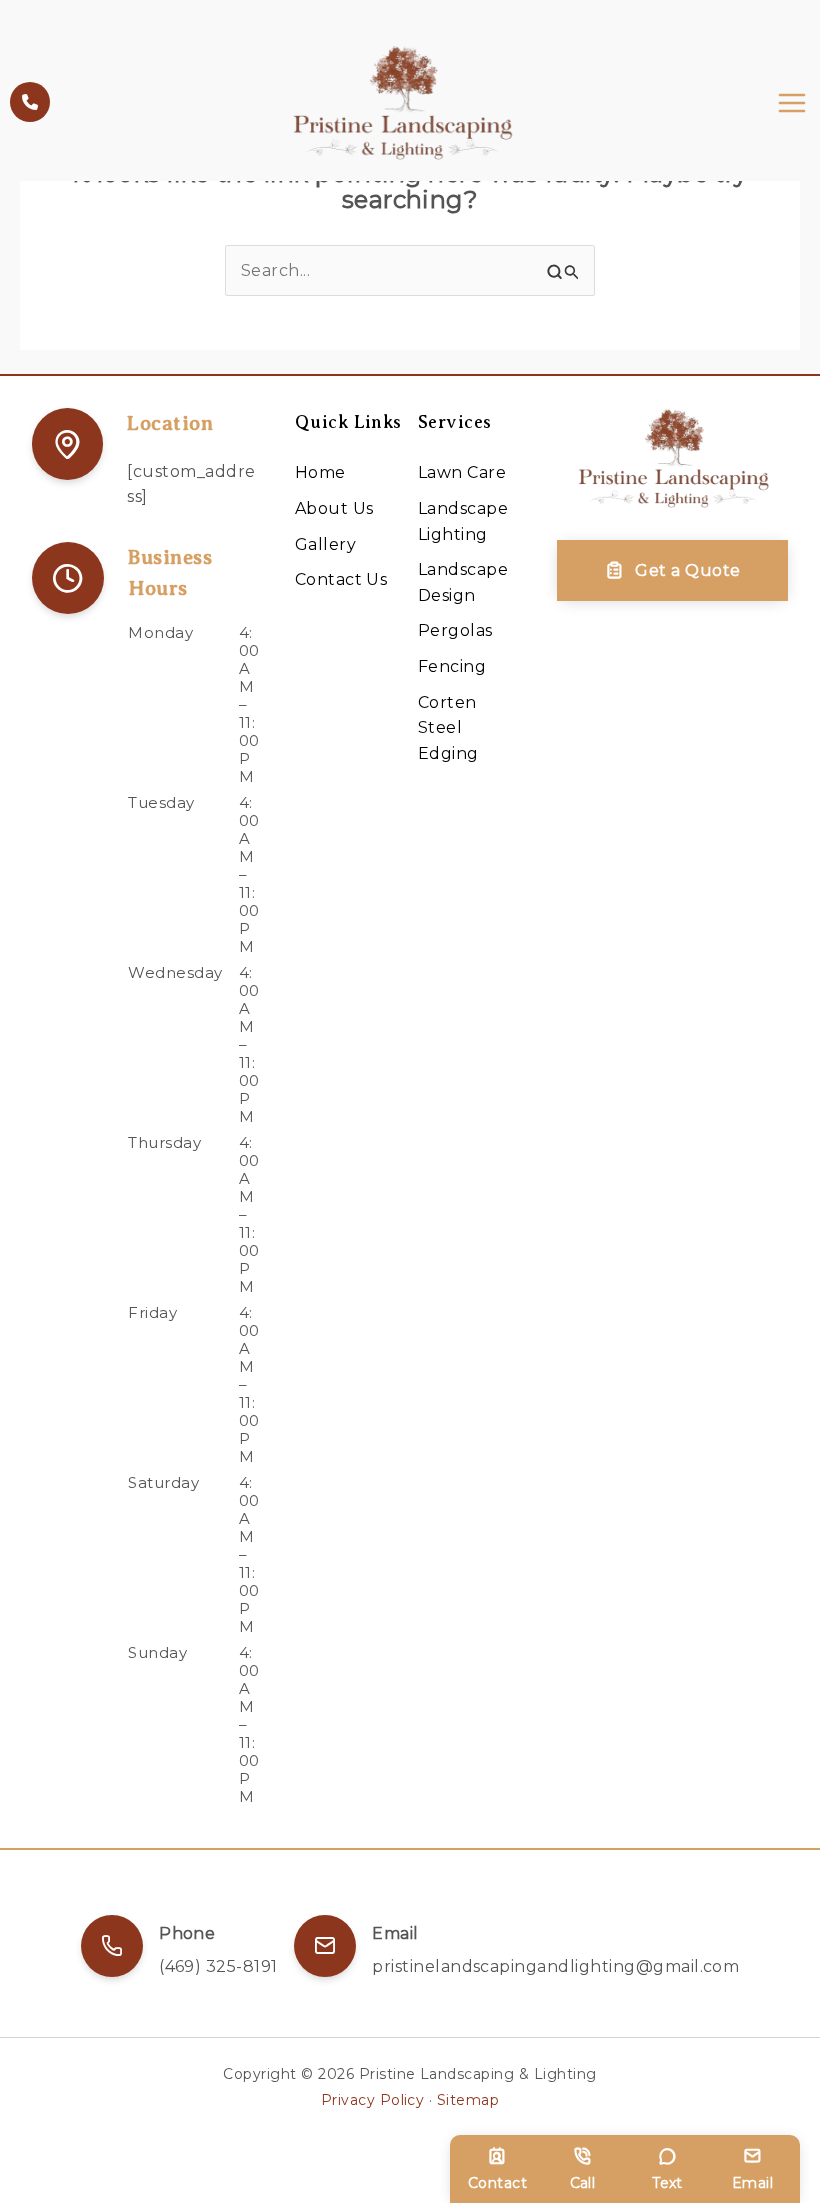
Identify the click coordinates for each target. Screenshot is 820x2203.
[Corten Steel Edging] (471, 728)
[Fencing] (452, 667)
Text (667, 2183)
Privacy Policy (373, 2100)
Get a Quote (687, 570)
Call (583, 2183)
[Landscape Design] (471, 582)
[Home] (320, 473)
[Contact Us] (341, 580)
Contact (497, 2183)
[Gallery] (325, 545)
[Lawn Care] (462, 473)
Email (752, 2183)
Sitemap (468, 2100)
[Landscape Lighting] (471, 521)
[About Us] (334, 509)
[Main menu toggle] (792, 103)
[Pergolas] (455, 631)
